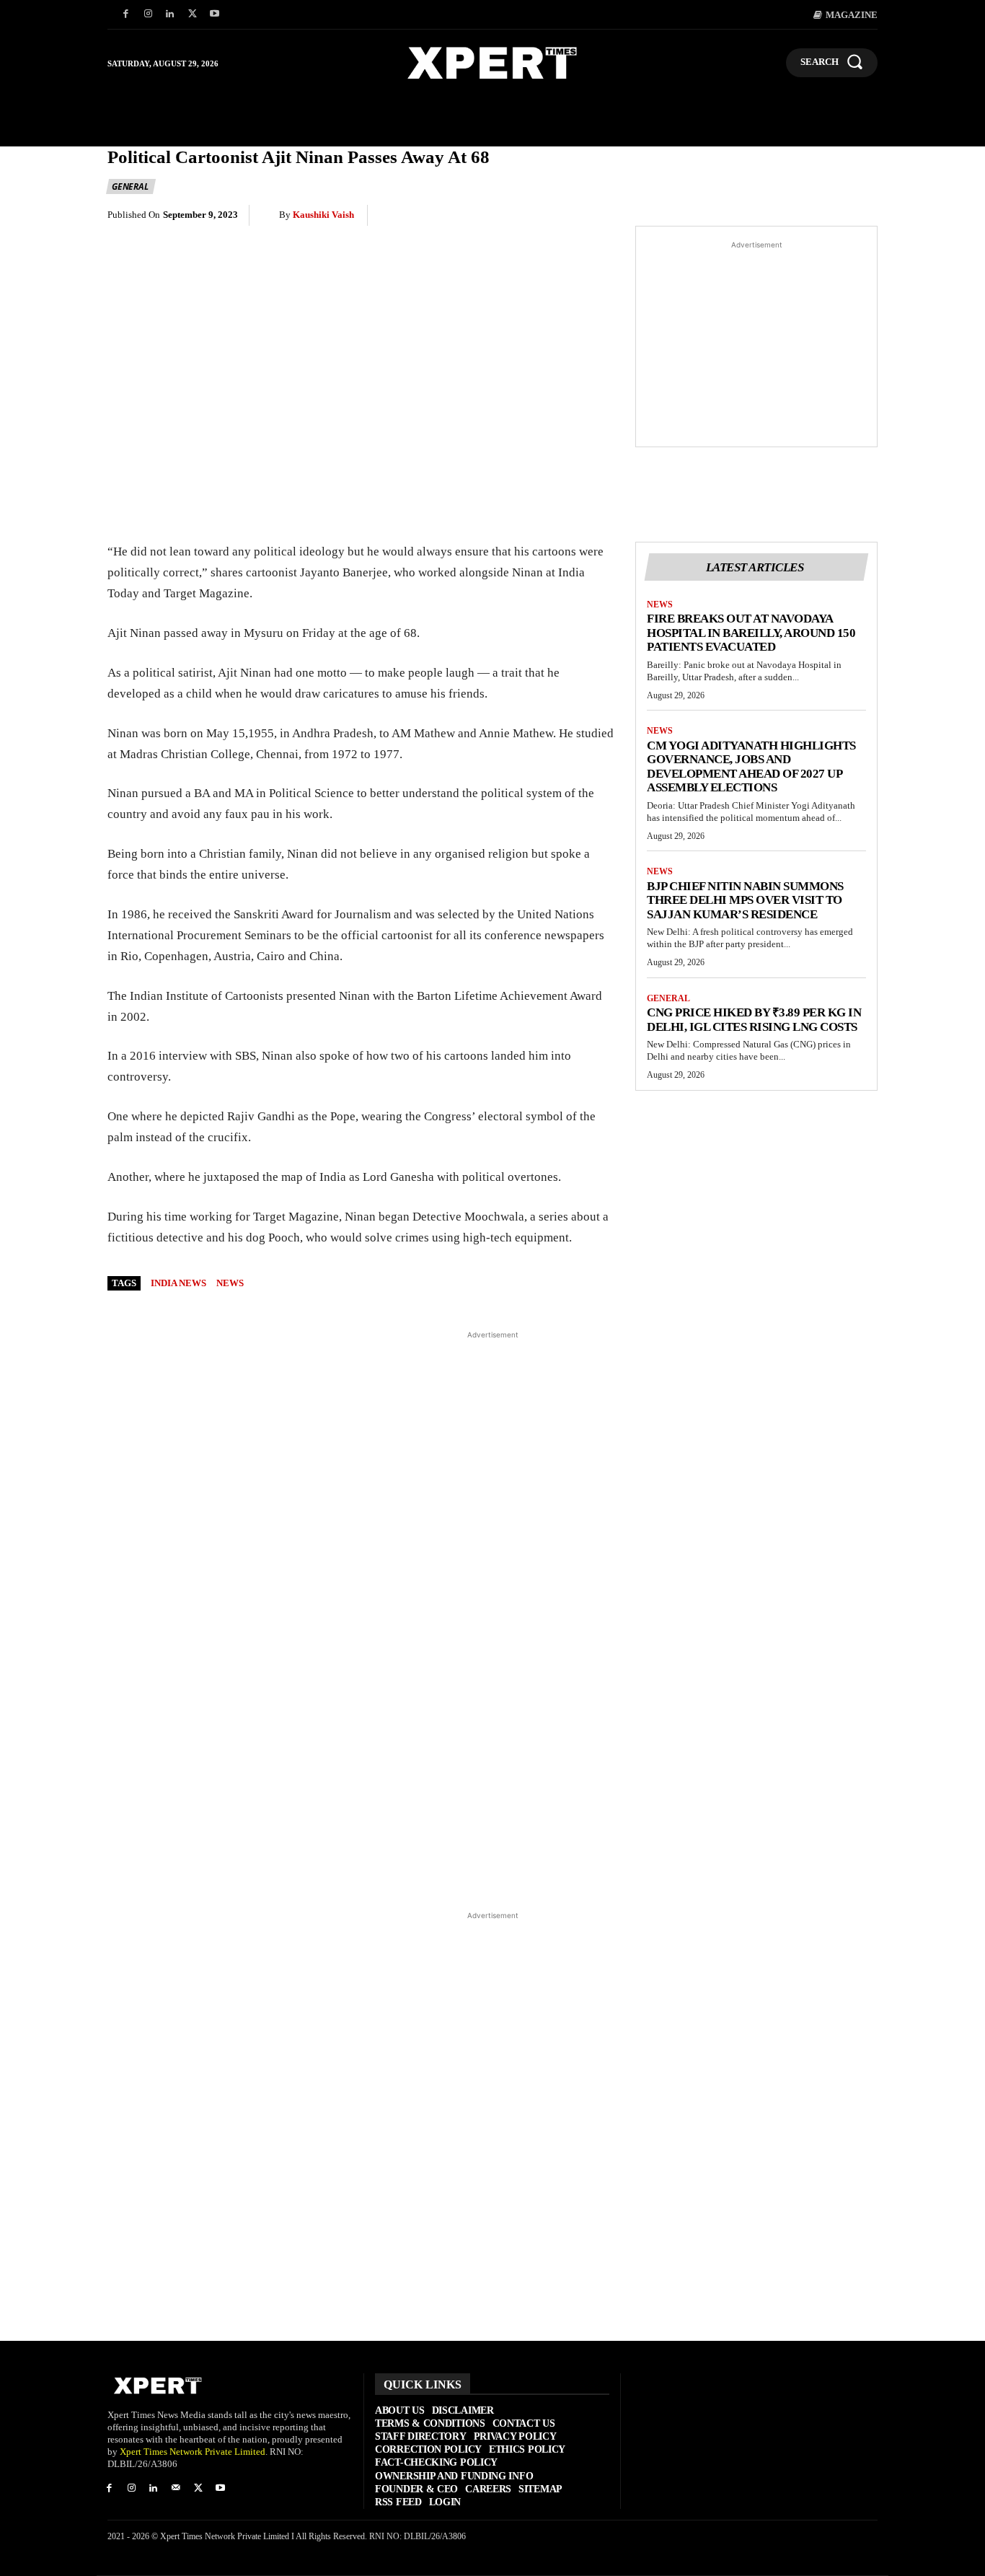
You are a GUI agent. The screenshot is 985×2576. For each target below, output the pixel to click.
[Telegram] (795, 216)
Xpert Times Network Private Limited (193, 2452)
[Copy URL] (829, 216)
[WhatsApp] (729, 216)
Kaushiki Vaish (323, 215)
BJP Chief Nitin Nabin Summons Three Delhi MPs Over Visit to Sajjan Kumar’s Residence (745, 900)
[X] (192, 15)
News (660, 605)
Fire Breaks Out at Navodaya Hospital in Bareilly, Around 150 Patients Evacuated (751, 633)
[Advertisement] (756, 344)
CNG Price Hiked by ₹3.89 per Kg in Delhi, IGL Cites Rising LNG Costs (754, 1020)
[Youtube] (215, 15)
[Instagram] (148, 15)
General (130, 186)
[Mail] (176, 2489)
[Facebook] (126, 15)
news (230, 1283)
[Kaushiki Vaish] (270, 215)
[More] (862, 216)
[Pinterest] (696, 216)
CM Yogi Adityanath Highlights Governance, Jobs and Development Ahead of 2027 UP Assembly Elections (751, 767)
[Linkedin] (171, 15)
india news (178, 1283)
